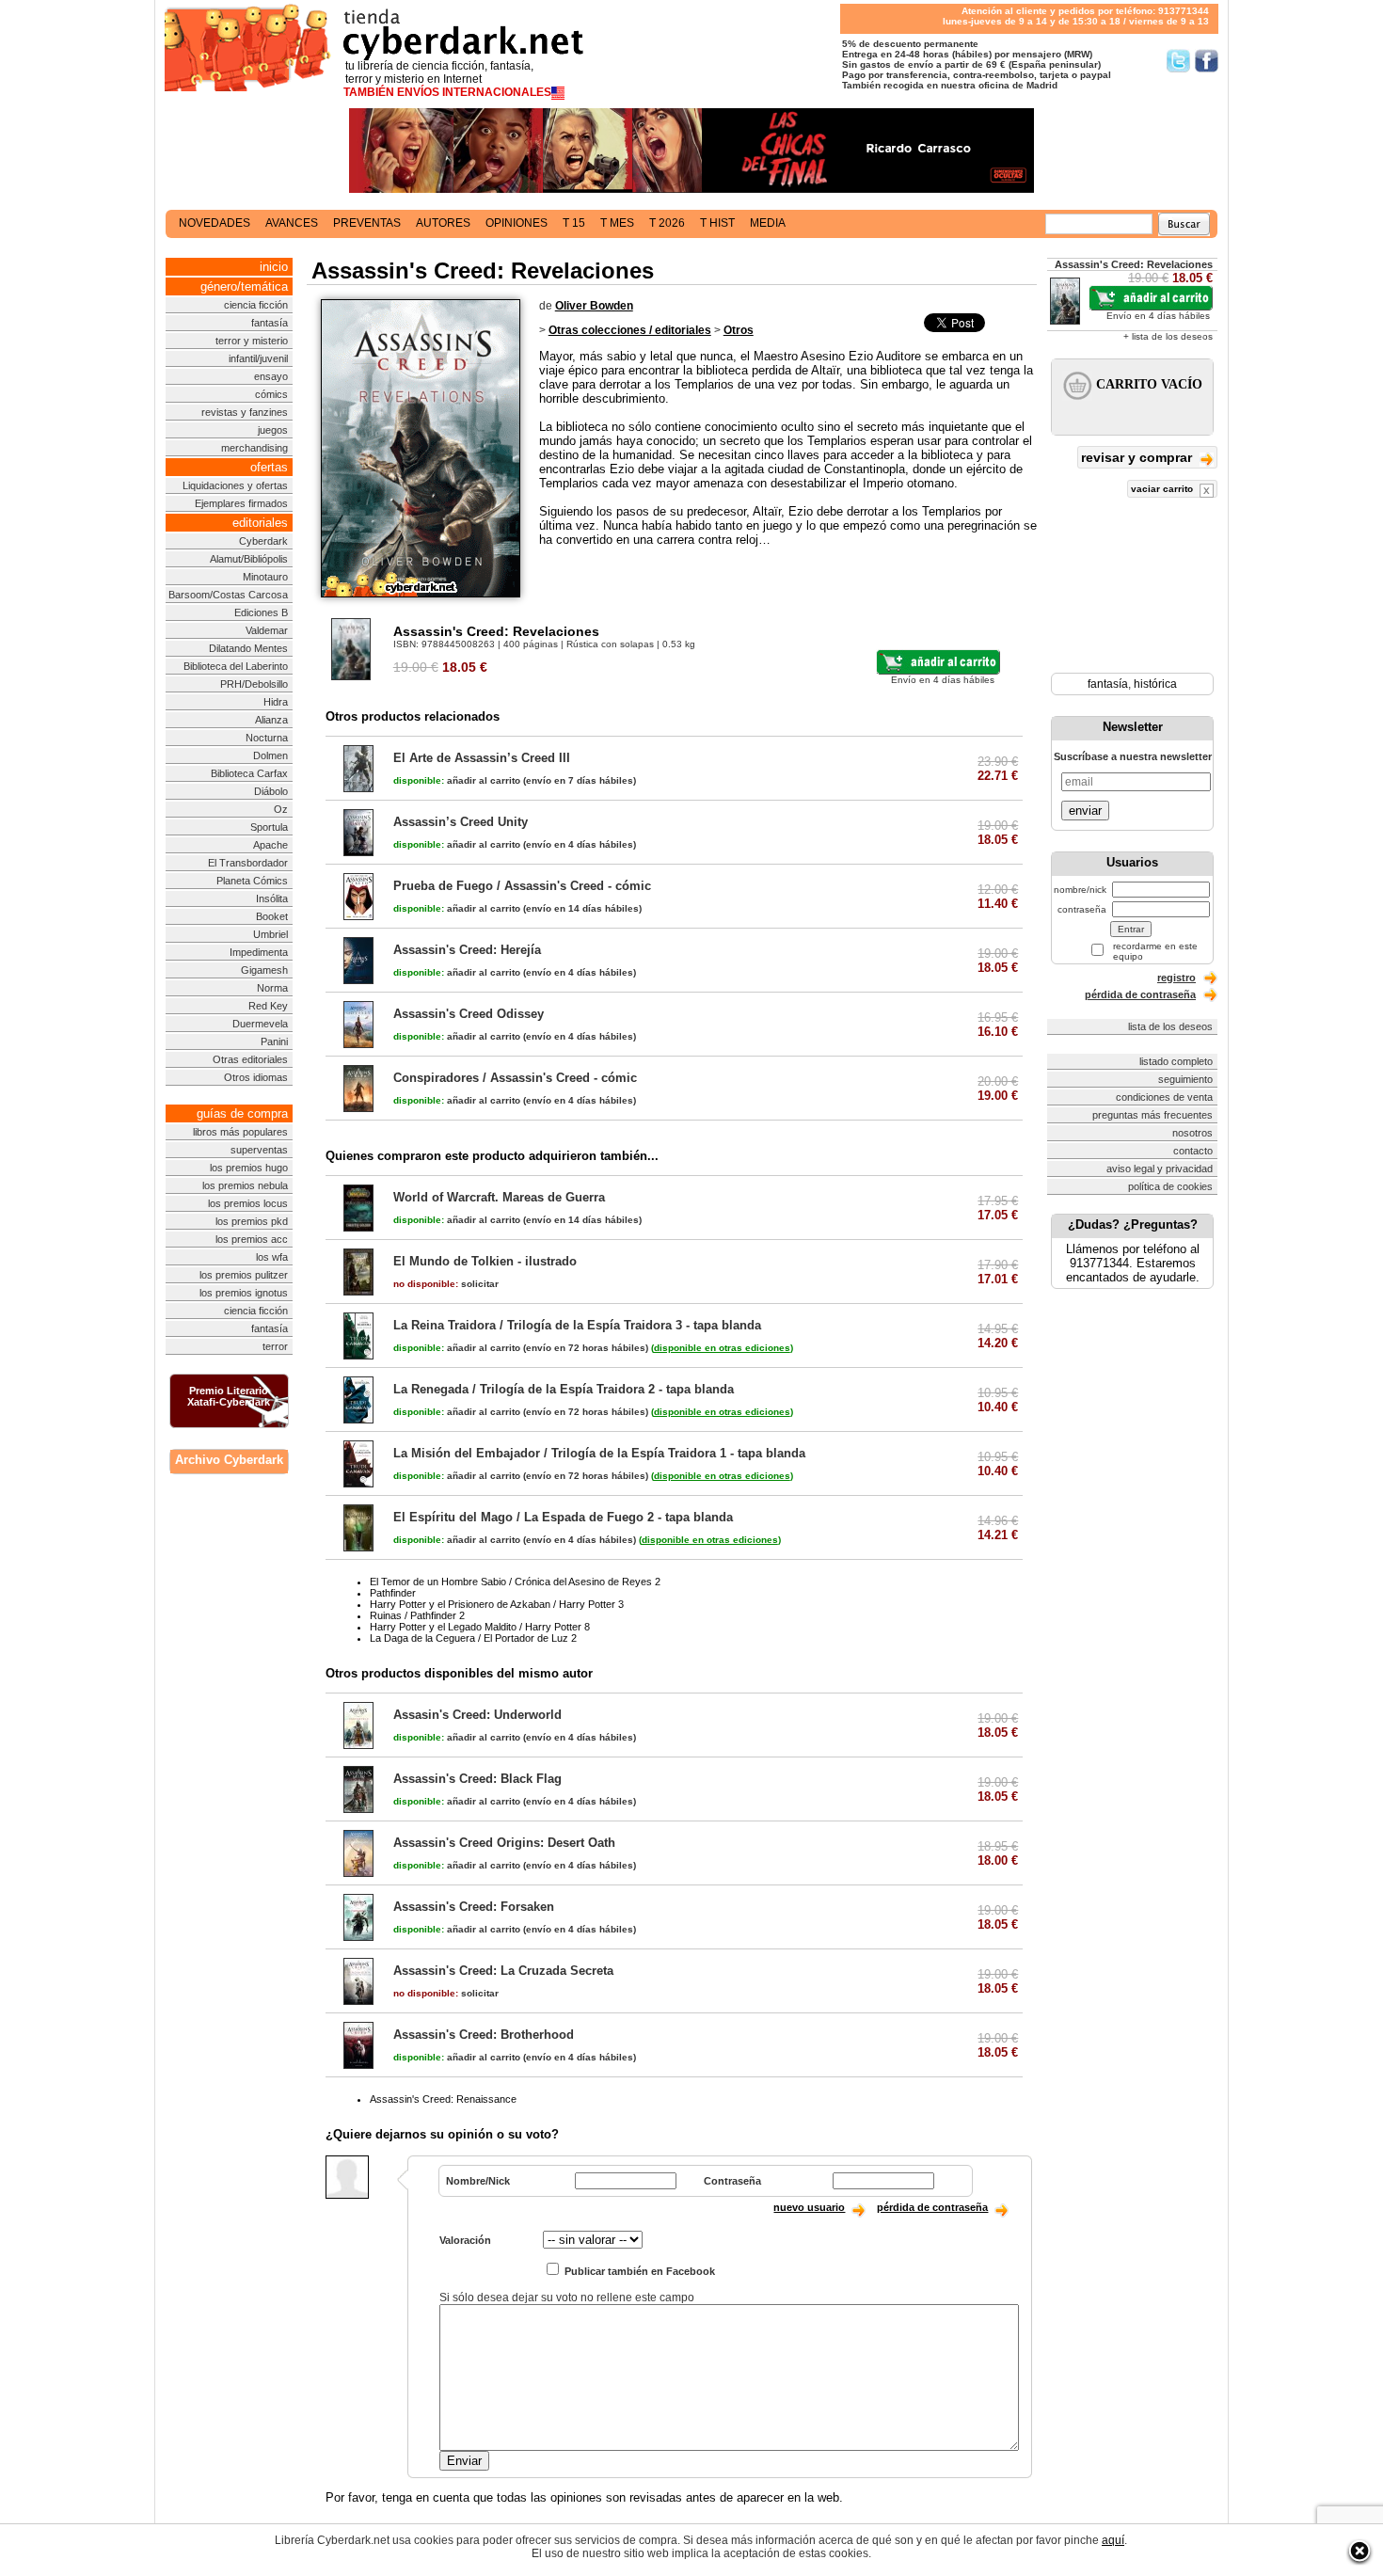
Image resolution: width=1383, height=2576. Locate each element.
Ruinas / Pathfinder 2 (417, 1615)
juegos (273, 430)
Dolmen (270, 755)
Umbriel (270, 934)
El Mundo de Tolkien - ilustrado (485, 1261)
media (768, 223)
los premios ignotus (244, 1293)
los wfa (272, 1257)
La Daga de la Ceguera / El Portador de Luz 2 (473, 1638)
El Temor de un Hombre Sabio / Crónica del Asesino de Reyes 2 (515, 1582)
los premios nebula (245, 1185)
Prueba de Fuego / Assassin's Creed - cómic (522, 886)
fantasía (270, 323)
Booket (272, 916)
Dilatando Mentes (248, 648)
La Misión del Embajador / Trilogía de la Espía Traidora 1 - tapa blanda (599, 1453)
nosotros (1192, 1133)
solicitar (446, 1284)
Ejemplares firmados (241, 503)
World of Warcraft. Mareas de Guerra (499, 1197)
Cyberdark (263, 541)
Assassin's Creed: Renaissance (443, 2099)
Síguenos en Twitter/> (1178, 61)
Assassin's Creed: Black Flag (477, 1779)
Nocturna (267, 738)
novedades (215, 223)
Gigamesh (264, 970)
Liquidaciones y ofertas (235, 485)
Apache (270, 845)
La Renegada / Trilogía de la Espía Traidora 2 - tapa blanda (564, 1389)
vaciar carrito (1163, 489)
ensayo (271, 376)
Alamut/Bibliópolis (249, 559)
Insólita (272, 898)
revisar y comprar (1138, 457)
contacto (1193, 1151)
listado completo (1176, 1061)
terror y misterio (252, 341)
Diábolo (271, 791)
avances (292, 223)
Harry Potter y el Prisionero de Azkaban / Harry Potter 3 (497, 1604)
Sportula (269, 827)
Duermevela (260, 1024)
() (722, 1348)
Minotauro (265, 577)
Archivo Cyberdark (229, 1460)
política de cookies (1170, 1186)
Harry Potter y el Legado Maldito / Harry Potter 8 (480, 1627)
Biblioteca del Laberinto (236, 666)
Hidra (276, 702)
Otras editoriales (250, 1059)
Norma (272, 988)
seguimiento (1185, 1079)
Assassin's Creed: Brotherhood (484, 2035)
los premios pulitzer (244, 1275)
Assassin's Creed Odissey (469, 1014)
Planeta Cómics (252, 881)
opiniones (517, 223)
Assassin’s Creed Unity (461, 822)
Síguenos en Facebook (1207, 61)
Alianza (271, 720)
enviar (1085, 811)
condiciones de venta (1164, 1097)
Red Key (268, 1006)
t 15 (574, 223)
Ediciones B (261, 612)
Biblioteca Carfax (249, 773)
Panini (274, 1042)
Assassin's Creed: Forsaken (474, 1907)
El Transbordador (248, 863)
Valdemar (267, 630)
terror (275, 1346)
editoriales (260, 523)
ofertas (269, 467)
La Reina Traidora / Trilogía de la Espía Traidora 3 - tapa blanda (577, 1325)
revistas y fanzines (245, 412)
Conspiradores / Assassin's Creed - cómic (515, 1078)
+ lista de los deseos (1168, 336)
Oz (281, 809)
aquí (1113, 2540)
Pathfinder (393, 1593)
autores (443, 223)
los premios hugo (249, 1168)
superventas (259, 1150)
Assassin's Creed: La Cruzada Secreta (503, 1971)
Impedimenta (259, 952)
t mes (617, 223)
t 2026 (667, 223)
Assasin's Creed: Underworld (477, 1715)
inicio (274, 267)
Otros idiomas (256, 1077)
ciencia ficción (256, 305)
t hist (717, 223)
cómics (271, 394)
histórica (1155, 684)
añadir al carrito (457, 780)
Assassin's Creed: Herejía (467, 950)
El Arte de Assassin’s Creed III (482, 758)
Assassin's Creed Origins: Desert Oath (504, 1843)
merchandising (254, 448)
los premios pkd (252, 1221)
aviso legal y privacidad (1160, 1169)
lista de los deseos (1170, 1026)
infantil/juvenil (258, 358)
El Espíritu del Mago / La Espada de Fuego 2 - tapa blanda (563, 1517)
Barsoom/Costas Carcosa (228, 595)
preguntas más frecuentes (1152, 1115)
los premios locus (248, 1203)
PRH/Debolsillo (254, 684)
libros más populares (240, 1132)
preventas (367, 223)
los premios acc (252, 1239)
